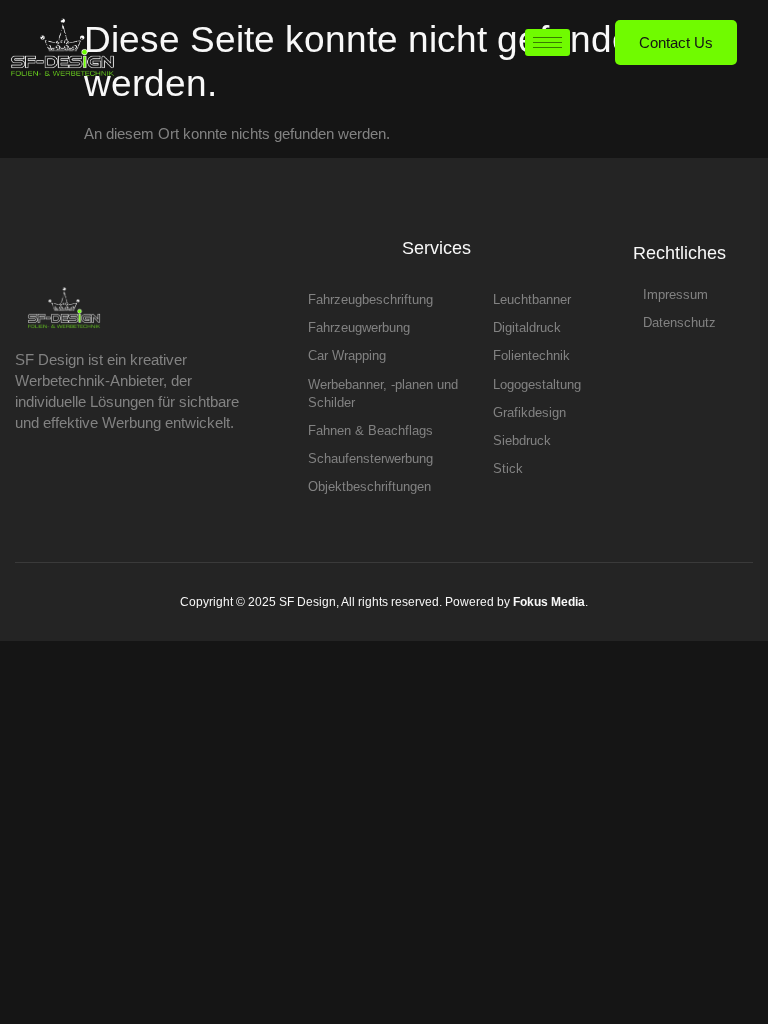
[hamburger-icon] (547, 42)
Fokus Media (549, 602)
